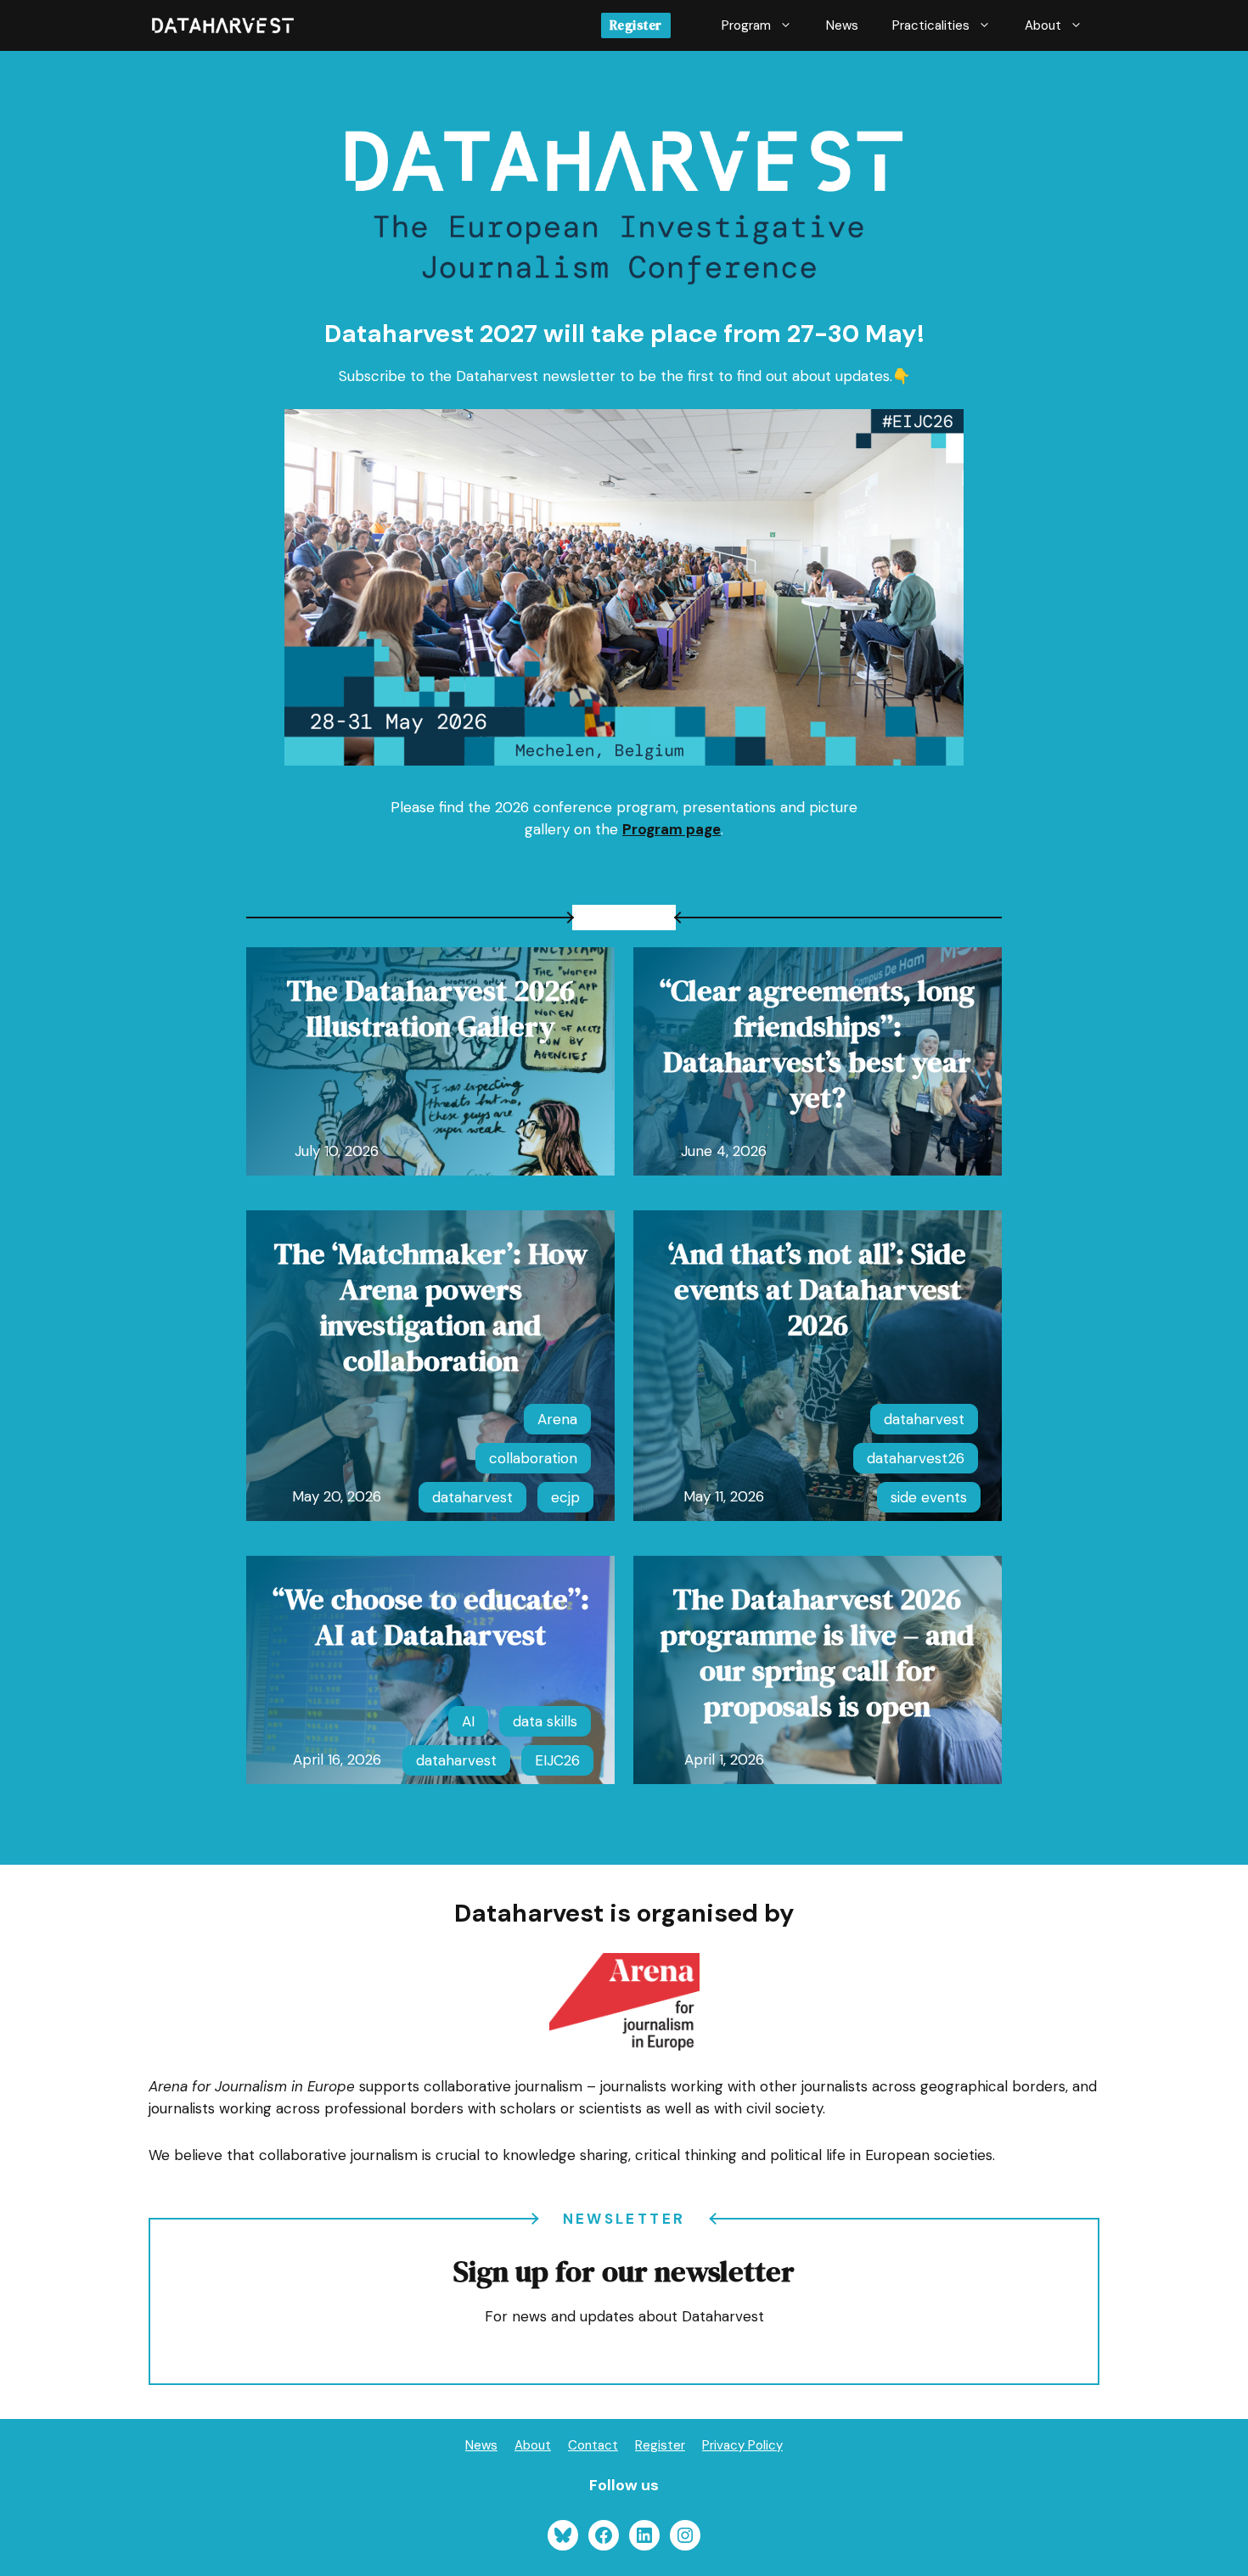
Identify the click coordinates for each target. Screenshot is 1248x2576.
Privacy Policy (742, 2445)
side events (929, 1497)
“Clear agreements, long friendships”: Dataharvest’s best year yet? (817, 1044)
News (842, 25)
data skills (545, 1721)
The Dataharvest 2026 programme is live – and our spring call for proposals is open (817, 1653)
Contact (593, 2445)
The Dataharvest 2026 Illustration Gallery (431, 1008)
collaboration (533, 1458)
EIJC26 (557, 1760)
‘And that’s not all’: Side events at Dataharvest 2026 (817, 1289)
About (1043, 25)
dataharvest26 (916, 1458)
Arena (557, 1419)
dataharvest (472, 1497)
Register (636, 25)
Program (746, 25)
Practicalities (931, 25)
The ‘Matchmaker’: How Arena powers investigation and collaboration (431, 1307)
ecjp (565, 1497)
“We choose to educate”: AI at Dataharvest (431, 1617)
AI (468, 1721)
